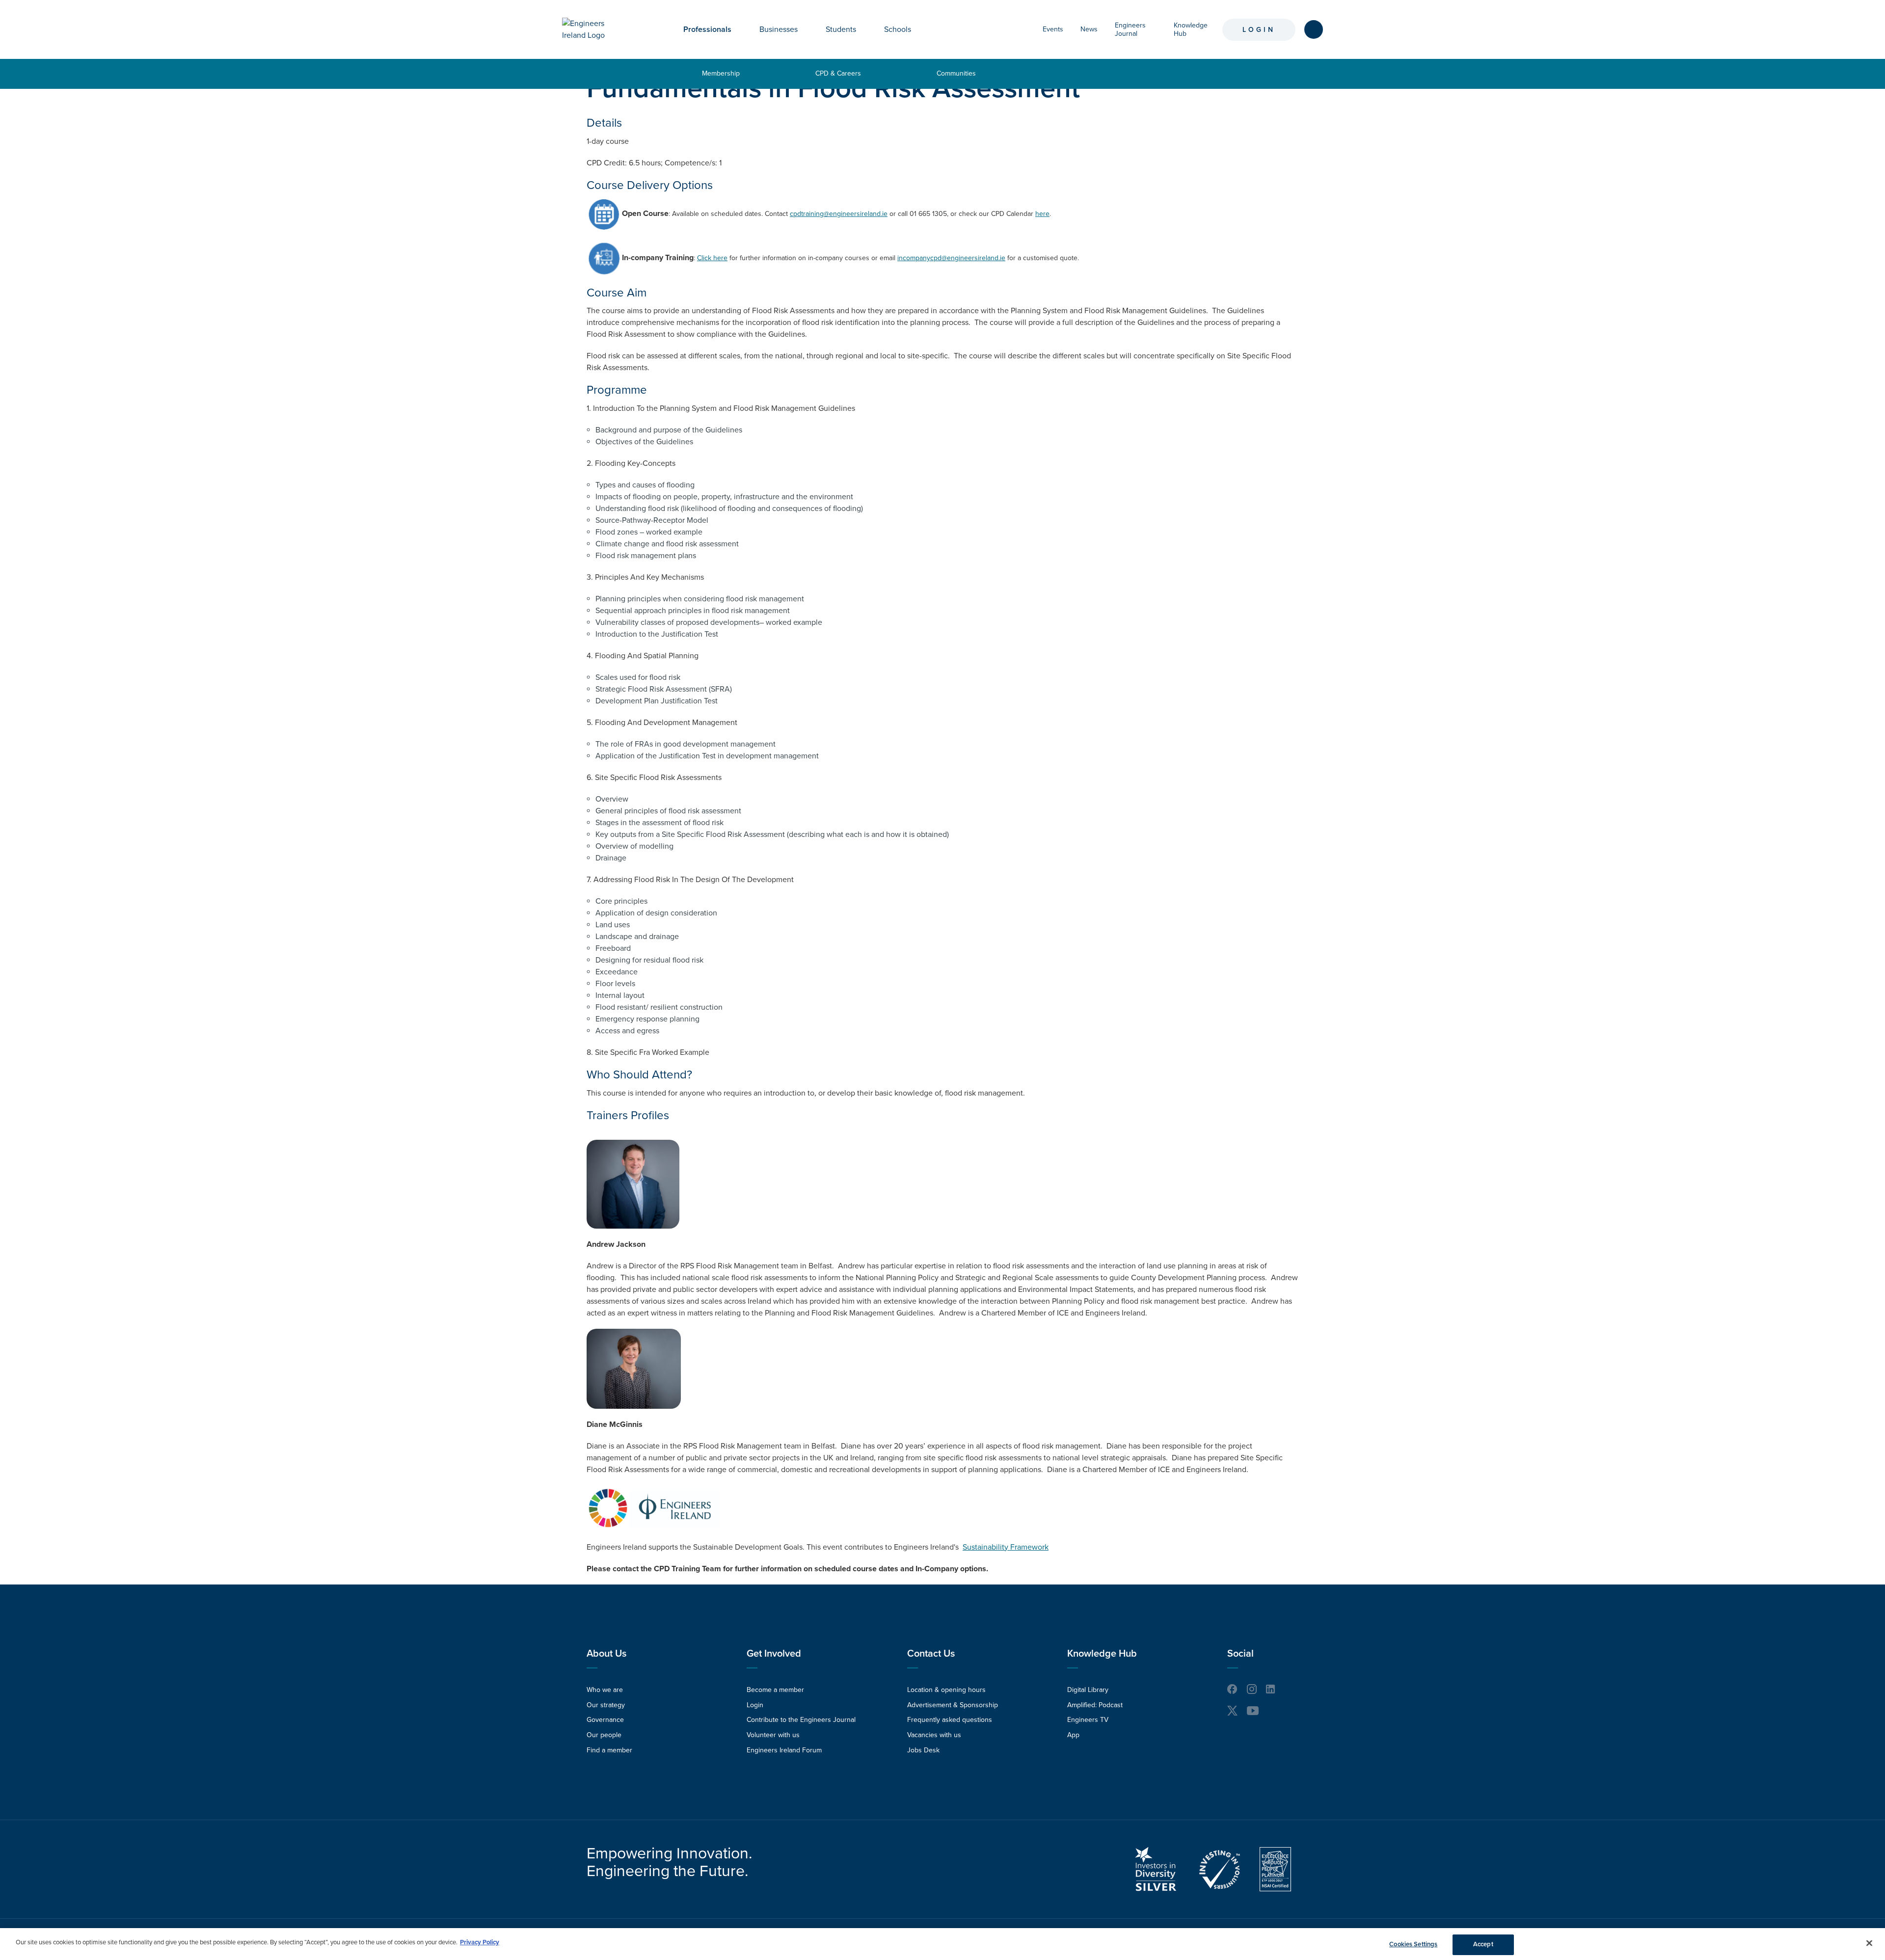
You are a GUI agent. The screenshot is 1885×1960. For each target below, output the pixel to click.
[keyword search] (1314, 29)
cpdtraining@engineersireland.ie (839, 214)
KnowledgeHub (1191, 29)
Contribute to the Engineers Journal (801, 1720)
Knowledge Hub (1102, 1654)
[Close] (1869, 1943)
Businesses (779, 29)
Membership (721, 73)
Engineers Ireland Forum (784, 1750)
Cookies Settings (1413, 1944)
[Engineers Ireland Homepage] (594, 29)
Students (841, 29)
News (1089, 29)
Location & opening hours (946, 1690)
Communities (956, 73)
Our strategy (606, 1705)
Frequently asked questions (950, 1720)
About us (606, 1654)
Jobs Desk (923, 1750)
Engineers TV (1088, 1720)
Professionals (707, 29)
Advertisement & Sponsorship (953, 1705)
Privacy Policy (480, 1942)
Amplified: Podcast (1095, 1705)
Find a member (609, 1750)
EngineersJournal (1130, 29)
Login (1259, 30)
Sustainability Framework (1006, 1547)
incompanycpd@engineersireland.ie (951, 258)
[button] (739, 29)
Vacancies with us (934, 1735)
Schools (898, 29)
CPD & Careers (838, 73)
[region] (942, 1944)
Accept (1483, 1944)
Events (1053, 29)
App (1073, 1735)
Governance (605, 1720)
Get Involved (774, 1654)
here (1042, 214)
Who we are (605, 1690)
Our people (604, 1735)
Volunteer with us (773, 1735)
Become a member (775, 1690)
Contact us (931, 1654)
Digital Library (1088, 1690)
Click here (712, 258)
